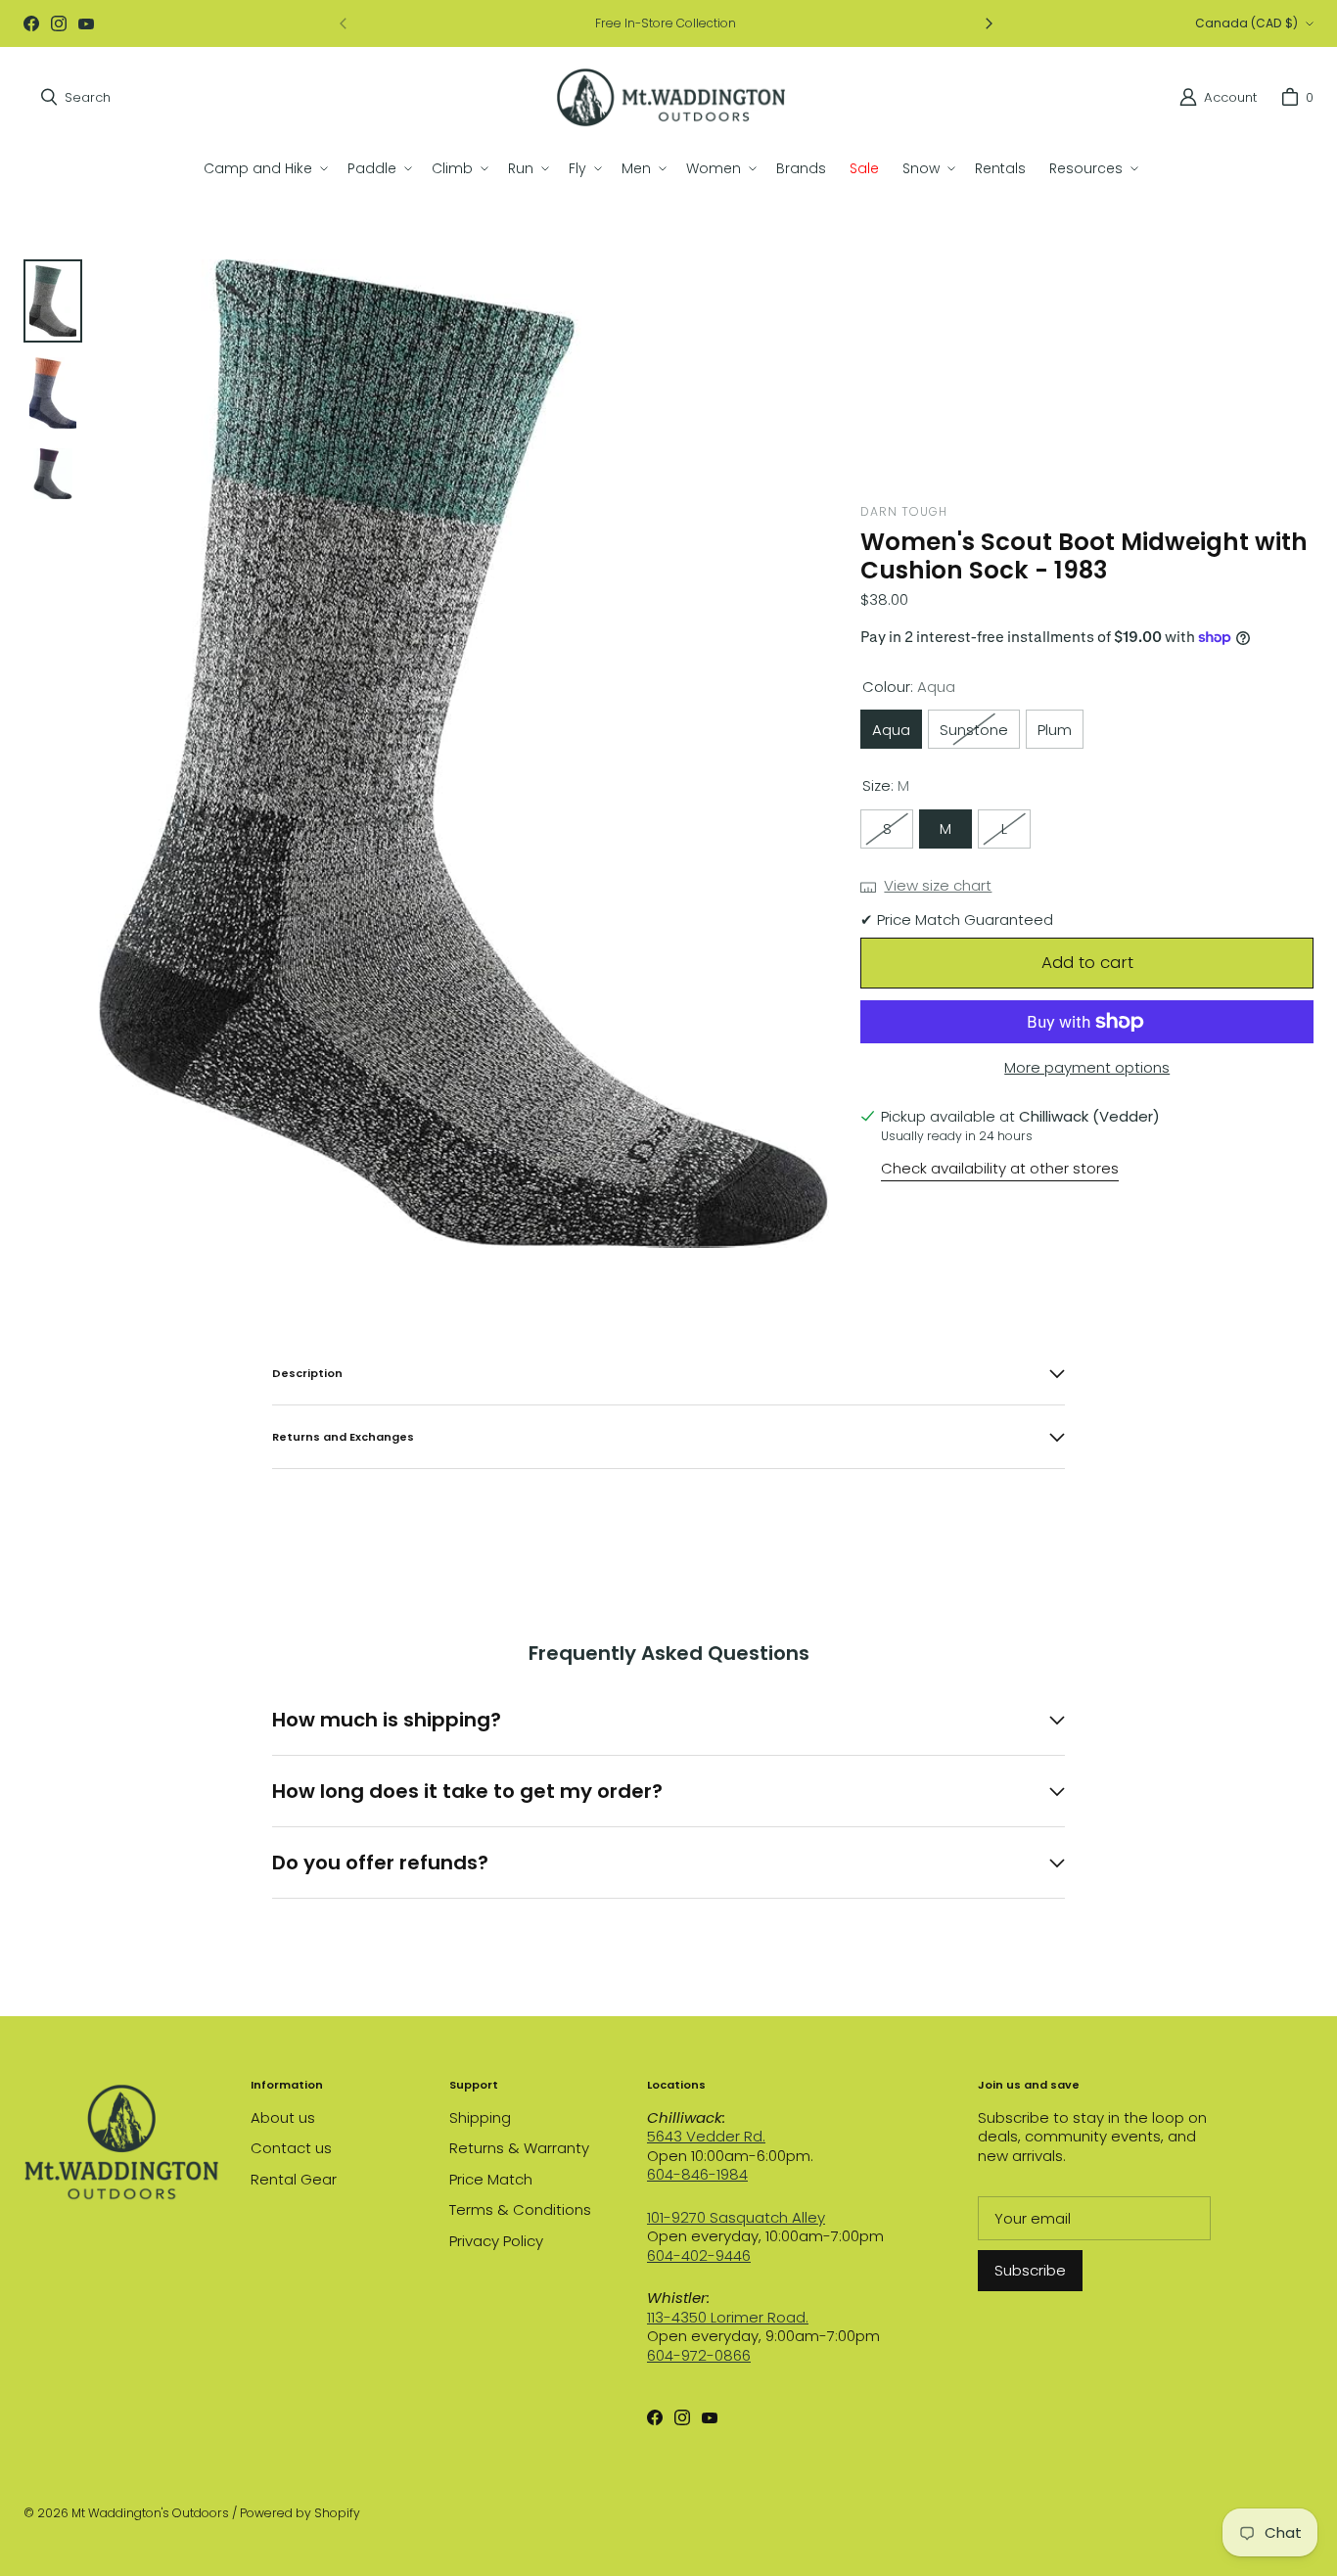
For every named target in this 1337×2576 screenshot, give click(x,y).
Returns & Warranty (519, 2148)
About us (283, 2117)
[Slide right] (989, 23)
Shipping (480, 2117)
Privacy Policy (496, 2241)
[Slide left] (344, 23)
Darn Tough (903, 511)
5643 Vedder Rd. (706, 2136)
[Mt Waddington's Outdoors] (671, 97)
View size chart (938, 886)
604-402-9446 (699, 2255)
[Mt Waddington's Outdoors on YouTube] (86, 23)
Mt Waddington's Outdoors (150, 2513)
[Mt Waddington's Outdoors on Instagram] (59, 23)
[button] (264, 168)
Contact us (291, 2148)
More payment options (1087, 1068)
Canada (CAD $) (1246, 23)
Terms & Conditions (520, 2209)
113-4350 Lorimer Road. (728, 2317)
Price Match (491, 2179)
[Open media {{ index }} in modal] (463, 753)
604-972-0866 (699, 2355)
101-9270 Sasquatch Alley (736, 2217)
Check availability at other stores (1000, 1169)
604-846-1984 (697, 2174)
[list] (463, 754)
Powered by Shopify (300, 2513)
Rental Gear (294, 2179)
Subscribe (1030, 2270)
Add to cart (1087, 962)
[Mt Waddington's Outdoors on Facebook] (31, 23)
